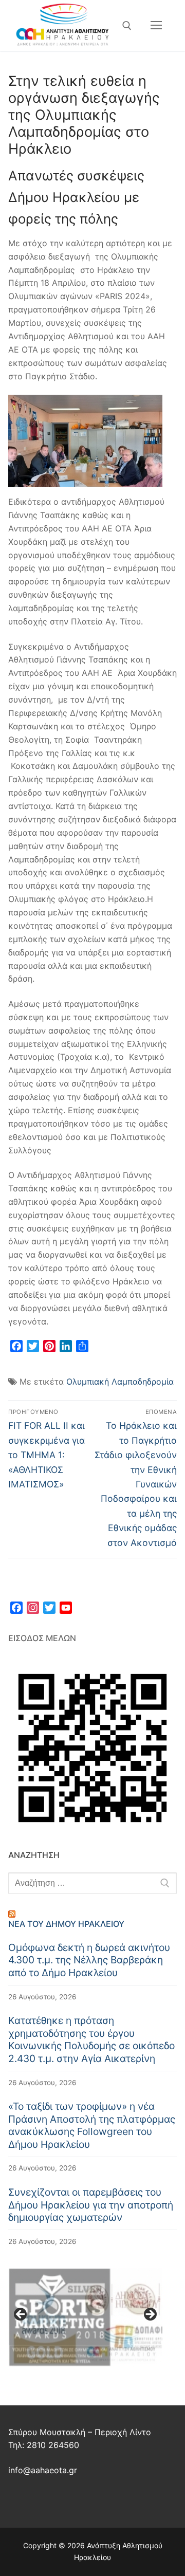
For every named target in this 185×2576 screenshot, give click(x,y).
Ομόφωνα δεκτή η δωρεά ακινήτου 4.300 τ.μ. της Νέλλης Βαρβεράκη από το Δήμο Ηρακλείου (89, 1960)
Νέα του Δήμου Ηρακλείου (66, 1924)
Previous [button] (21, 2315)
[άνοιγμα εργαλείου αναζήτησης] (127, 26)
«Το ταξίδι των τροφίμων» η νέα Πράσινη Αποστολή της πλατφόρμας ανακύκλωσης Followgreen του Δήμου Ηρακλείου (92, 2125)
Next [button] (150, 2315)
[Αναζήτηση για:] (92, 1883)
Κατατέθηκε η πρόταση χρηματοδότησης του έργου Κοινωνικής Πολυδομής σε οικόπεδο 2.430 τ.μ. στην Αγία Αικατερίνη (91, 2039)
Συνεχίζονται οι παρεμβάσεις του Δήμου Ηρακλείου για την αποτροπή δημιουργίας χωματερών (91, 2205)
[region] (85, 2317)
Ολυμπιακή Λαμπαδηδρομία (120, 1382)
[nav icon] (156, 26)
